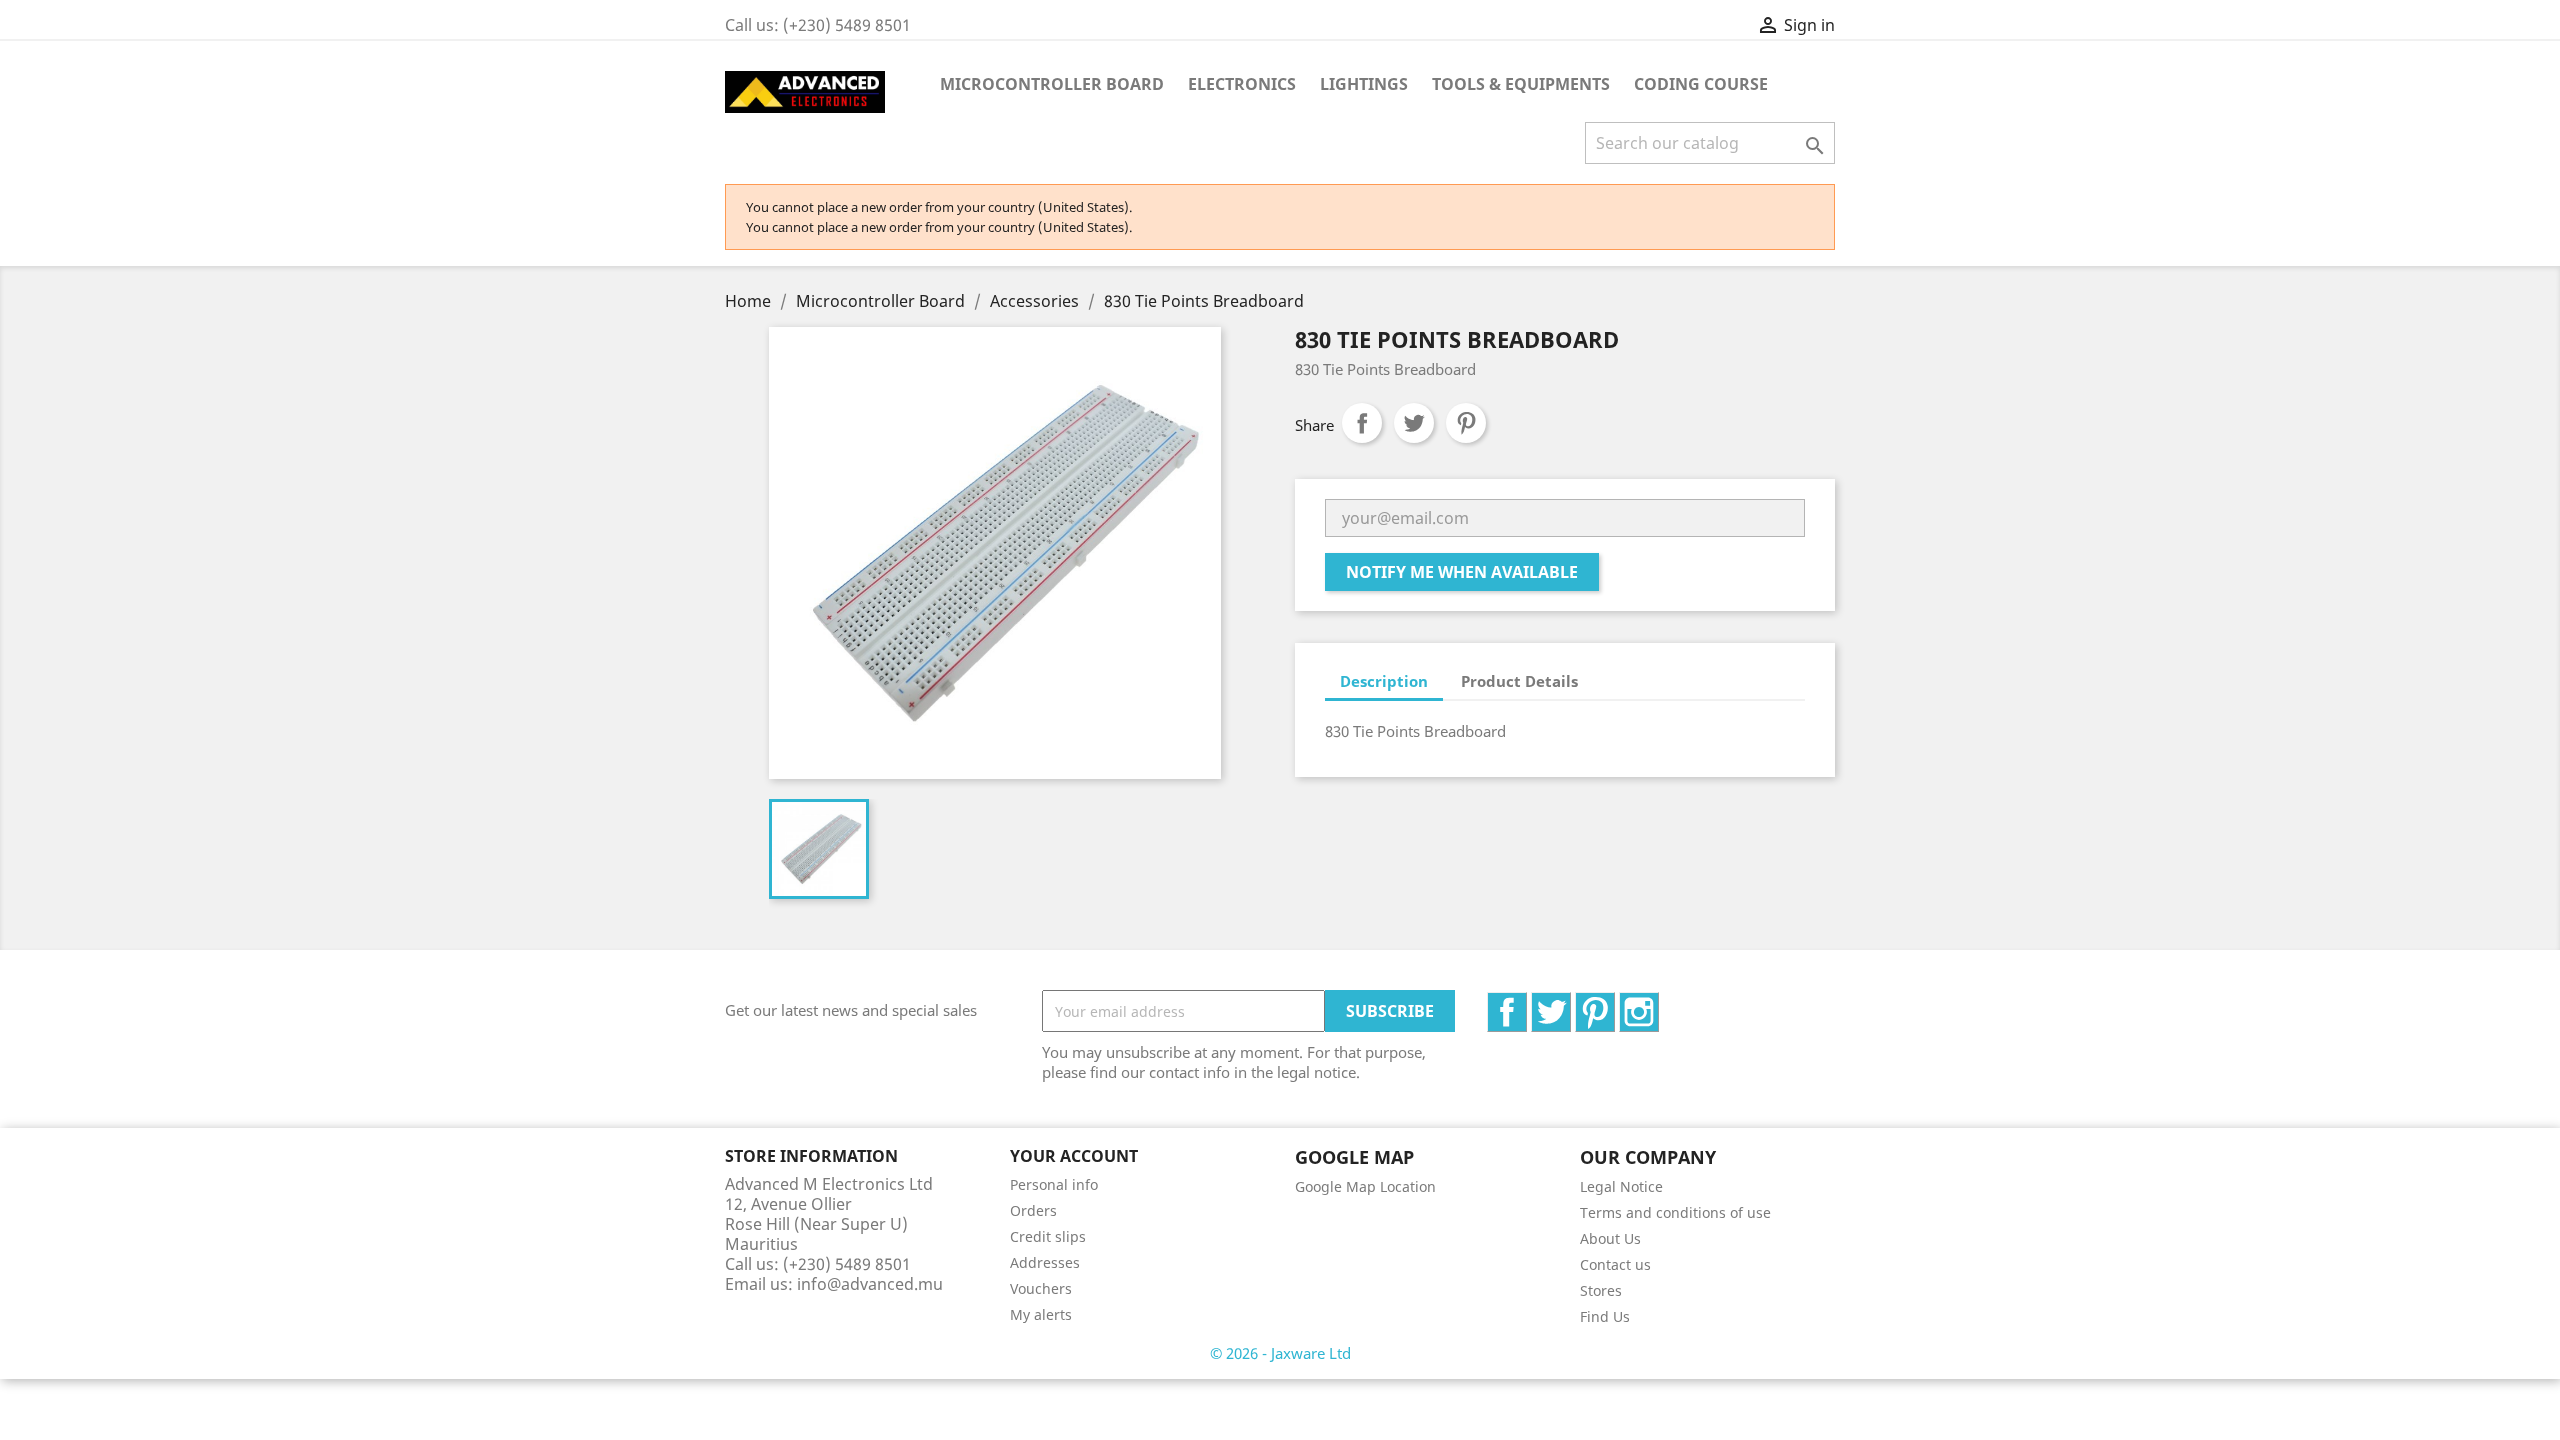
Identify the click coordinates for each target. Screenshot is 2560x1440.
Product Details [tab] (1519, 681)
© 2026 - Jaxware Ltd (1280, 1353)
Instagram (1658, 1003)
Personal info (1054, 1184)
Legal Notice (1621, 1186)
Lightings (1364, 84)
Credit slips (1048, 1236)
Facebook (1526, 1003)
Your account (1074, 1156)
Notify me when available (1462, 572)
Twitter (1570, 1003)
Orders (1033, 1210)
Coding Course (1701, 84)
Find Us (1605, 1316)
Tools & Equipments (1521, 84)
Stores (1601, 1290)
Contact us (1615, 1264)
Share (1362, 423)
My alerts (1041, 1314)
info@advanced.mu (870, 1284)
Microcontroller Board (1052, 84)
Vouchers (1041, 1288)
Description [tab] (1384, 681)
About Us (1610, 1238)
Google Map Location (1365, 1186)
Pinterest (1466, 423)
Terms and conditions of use (1675, 1212)
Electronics (1242, 84)
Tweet (1414, 423)
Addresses (1045, 1262)
